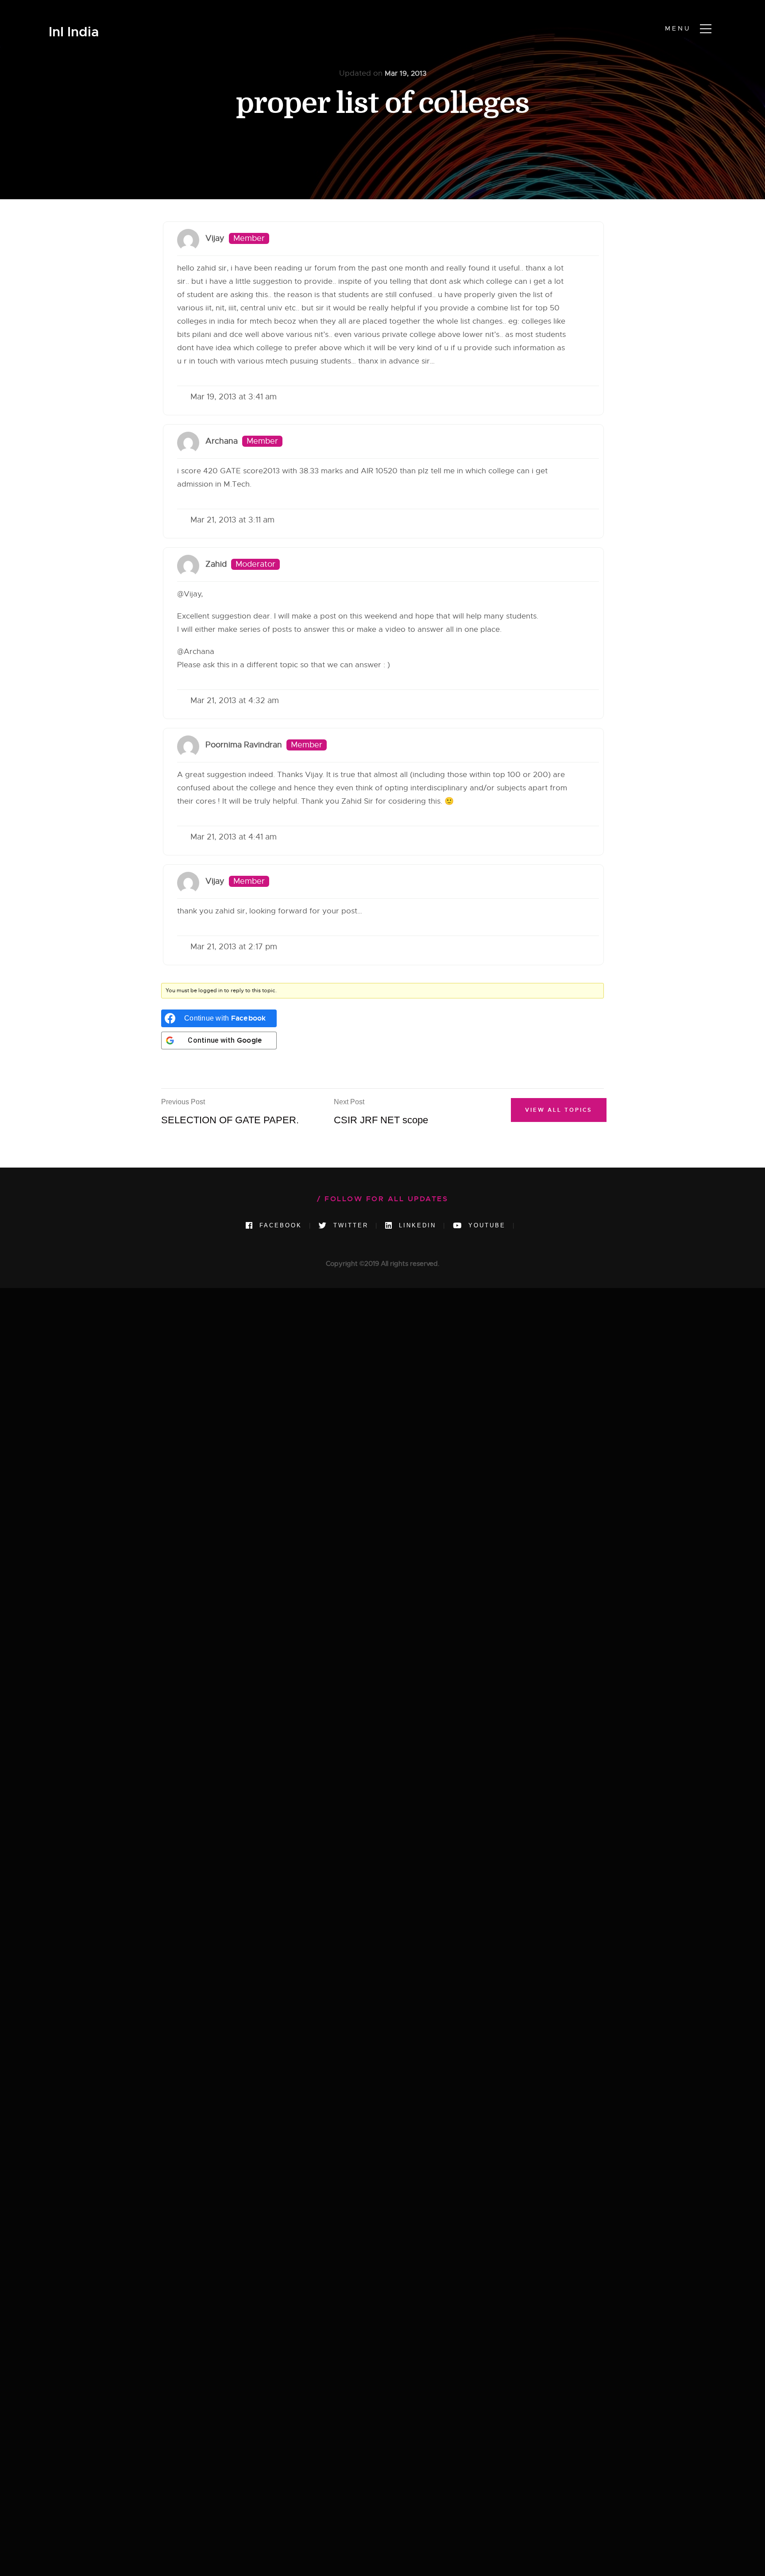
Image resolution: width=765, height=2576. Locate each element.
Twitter (349, 1225)
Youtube (485, 1225)
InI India (74, 32)
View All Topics (559, 1110)
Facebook (279, 1225)
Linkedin (416, 1225)
